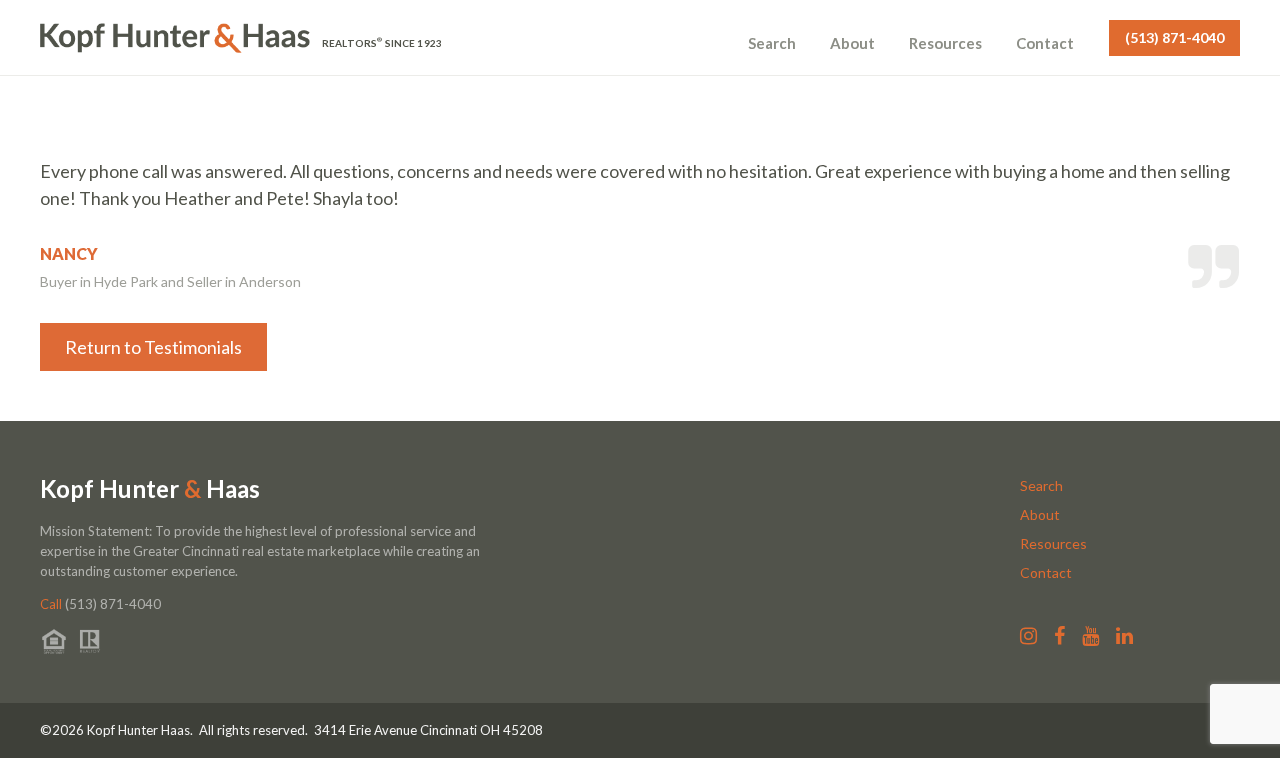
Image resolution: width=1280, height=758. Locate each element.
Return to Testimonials (153, 347)
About (852, 43)
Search (772, 43)
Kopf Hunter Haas (150, 489)
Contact (1045, 43)
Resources (945, 43)
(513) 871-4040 (1174, 37)
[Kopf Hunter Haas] (175, 38)
